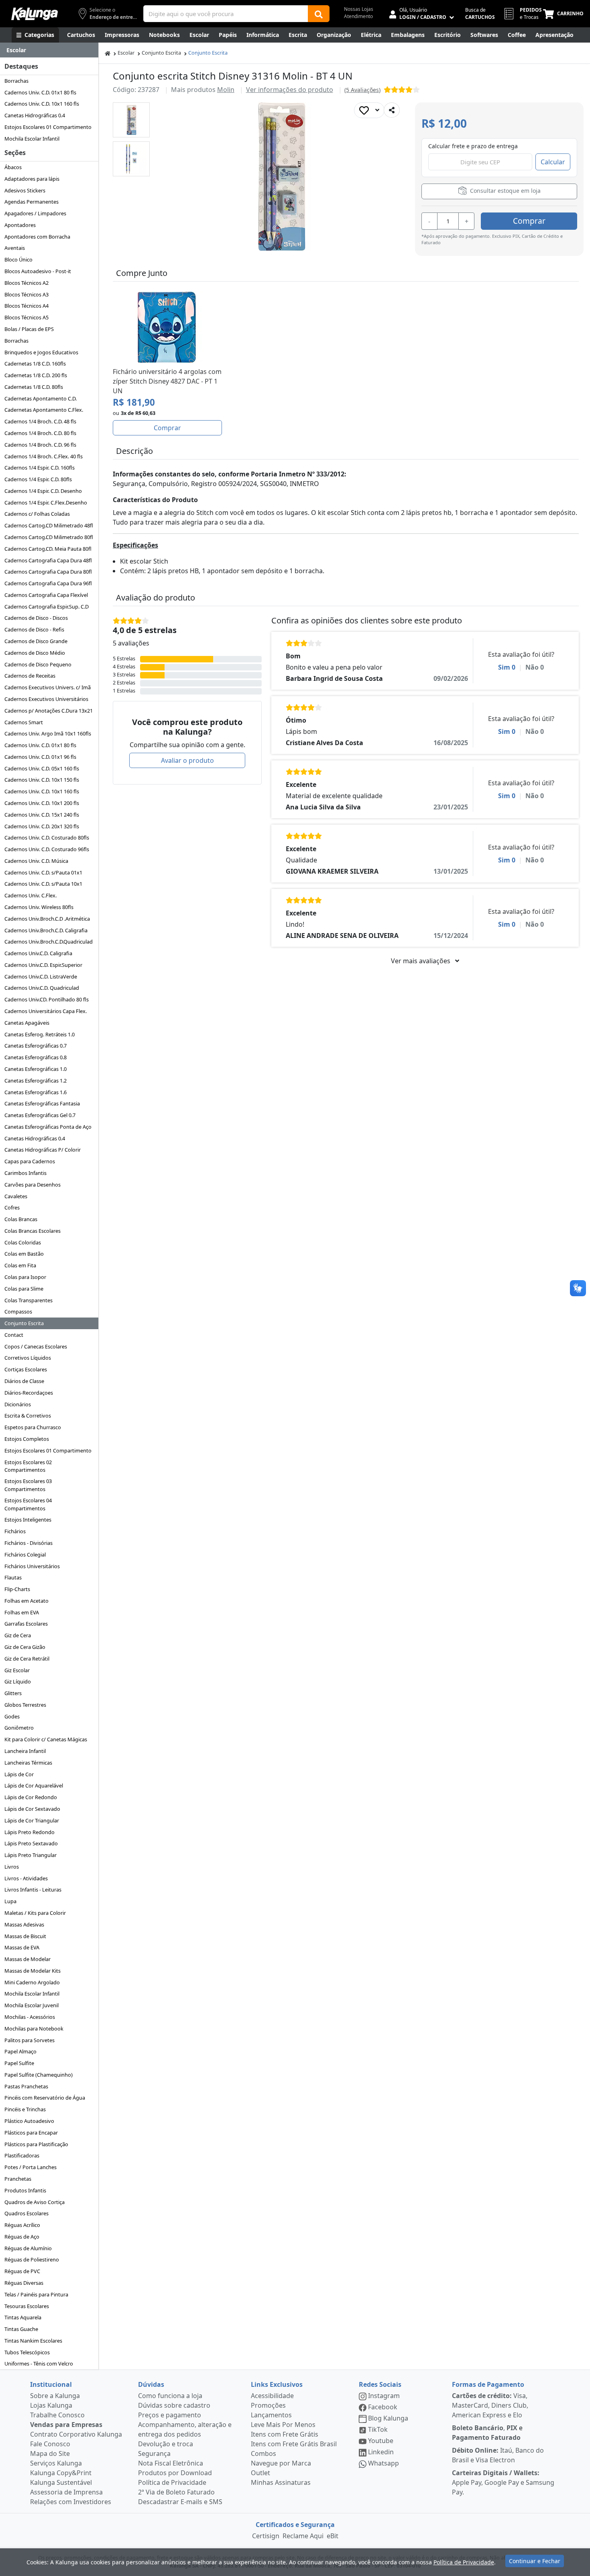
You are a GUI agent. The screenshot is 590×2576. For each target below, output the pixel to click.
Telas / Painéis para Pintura (36, 2294)
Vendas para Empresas (66, 2425)
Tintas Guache (21, 2329)
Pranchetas (18, 2179)
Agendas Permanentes (32, 202)
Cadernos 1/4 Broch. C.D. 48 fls (40, 421)
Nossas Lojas (359, 9)
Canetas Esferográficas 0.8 (36, 1057)
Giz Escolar (17, 1670)
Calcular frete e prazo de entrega (473, 146)
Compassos (18, 1311)
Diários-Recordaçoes (29, 1393)
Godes (12, 1716)
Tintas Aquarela (23, 2317)
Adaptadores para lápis (32, 179)
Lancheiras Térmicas (28, 1763)
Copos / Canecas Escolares (36, 1346)
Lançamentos (271, 2415)
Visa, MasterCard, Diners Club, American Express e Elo (490, 2405)
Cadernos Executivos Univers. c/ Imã (48, 687)
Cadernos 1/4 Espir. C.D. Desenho (43, 491)
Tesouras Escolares (27, 2306)
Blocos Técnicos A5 (26, 317)
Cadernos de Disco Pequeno (38, 664)
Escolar (126, 53)
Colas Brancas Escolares (33, 1231)
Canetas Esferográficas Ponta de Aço (48, 1127)
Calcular (553, 162)
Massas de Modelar (27, 1959)
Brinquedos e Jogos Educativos (41, 352)
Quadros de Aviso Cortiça (35, 2202)
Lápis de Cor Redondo (31, 1797)
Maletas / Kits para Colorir (35, 1913)
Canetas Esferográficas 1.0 (36, 1069)
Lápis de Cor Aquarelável (34, 1785)
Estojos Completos (27, 1439)
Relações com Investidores (71, 2502)
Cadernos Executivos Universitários (46, 699)
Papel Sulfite (19, 2063)
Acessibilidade (272, 2396)
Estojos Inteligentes (28, 1520)
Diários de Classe (24, 1381)
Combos (263, 2453)
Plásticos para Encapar (31, 2133)
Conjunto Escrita (24, 1323)
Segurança (154, 2453)
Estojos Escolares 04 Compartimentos (28, 1504)
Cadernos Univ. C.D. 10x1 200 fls (42, 803)
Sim (507, 667)
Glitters (13, 1693)
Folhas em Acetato (26, 1601)
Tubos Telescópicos (27, 2352)
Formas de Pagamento (488, 2384)
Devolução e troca (166, 2444)
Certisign (266, 2536)
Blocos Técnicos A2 (26, 283)
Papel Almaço (20, 2051)
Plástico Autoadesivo (29, 2121)
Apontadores (20, 225)
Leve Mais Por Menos (283, 2425)
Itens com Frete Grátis (285, 2434)
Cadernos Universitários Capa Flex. (46, 1011)
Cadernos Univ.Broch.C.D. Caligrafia (46, 930)
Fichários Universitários (32, 1566)
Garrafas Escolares (26, 1624)
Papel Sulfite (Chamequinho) (39, 2075)
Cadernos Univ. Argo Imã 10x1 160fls (48, 733)
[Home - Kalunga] (108, 53)
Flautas (13, 1577)
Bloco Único (18, 259)
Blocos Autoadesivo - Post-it (38, 271)
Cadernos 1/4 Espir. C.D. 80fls (38, 479)
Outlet (260, 2473)
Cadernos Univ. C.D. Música (36, 861)
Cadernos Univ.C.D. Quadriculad (42, 988)
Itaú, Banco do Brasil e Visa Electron (498, 2455)
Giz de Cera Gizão (25, 1647)
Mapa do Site (50, 2453)
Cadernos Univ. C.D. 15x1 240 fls (42, 815)
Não (535, 667)
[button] (131, 120)
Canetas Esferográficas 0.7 (36, 1046)
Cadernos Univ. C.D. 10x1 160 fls (42, 104)
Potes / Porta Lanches (31, 2167)
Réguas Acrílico (22, 2225)
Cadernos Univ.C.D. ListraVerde (41, 976)
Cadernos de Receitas (30, 676)
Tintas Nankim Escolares (33, 2341)
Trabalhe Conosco (57, 2415)
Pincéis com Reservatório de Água (45, 2098)
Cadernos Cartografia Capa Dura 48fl (48, 560)
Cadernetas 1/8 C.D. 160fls (35, 364)
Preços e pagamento (170, 2415)
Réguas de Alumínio (28, 2248)
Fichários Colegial (25, 1555)
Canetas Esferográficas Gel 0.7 (40, 1115)
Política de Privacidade (172, 2482)
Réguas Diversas (24, 2283)
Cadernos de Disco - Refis (34, 629)
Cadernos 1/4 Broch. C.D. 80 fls (40, 433)
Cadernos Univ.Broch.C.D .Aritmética (47, 919)
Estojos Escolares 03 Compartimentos (28, 1485)
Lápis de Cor (19, 1774)
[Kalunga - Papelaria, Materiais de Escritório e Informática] (35, 14)
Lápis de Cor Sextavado (32, 1809)
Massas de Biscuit (25, 1936)
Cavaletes (16, 1196)
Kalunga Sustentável (61, 2482)
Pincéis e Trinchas (25, 2109)
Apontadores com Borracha (37, 237)
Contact (14, 1335)
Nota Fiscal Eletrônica (171, 2463)
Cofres (12, 1207)
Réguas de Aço (22, 2237)
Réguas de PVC (22, 2271)
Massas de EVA (22, 1947)
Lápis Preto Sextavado (31, 1843)
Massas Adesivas (24, 1924)
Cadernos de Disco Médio (35, 653)
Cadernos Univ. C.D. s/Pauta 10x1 (43, 884)
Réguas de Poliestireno (32, 2259)
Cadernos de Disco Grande (36, 641)
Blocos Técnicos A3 (26, 294)
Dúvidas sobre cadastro (174, 2405)
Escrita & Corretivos (28, 1416)
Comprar (529, 221)
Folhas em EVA (22, 1612)
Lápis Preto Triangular (31, 1855)
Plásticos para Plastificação (36, 2144)
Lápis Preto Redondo (29, 1832)
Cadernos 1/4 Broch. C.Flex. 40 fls (44, 456)
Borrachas (16, 81)
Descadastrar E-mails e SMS (180, 2502)
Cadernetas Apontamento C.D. (41, 398)
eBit (333, 2536)
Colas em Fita (20, 1265)
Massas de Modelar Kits (33, 1971)
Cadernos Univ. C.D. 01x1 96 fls (40, 757)
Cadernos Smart (24, 722)
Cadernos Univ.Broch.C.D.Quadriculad (49, 942)
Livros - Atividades (26, 1878)
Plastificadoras (22, 2155)
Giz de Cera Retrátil (27, 1659)
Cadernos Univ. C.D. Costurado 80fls (47, 838)
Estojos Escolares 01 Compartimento (48, 127)
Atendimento (358, 16)
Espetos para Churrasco (33, 1427)
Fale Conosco (50, 2444)
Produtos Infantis (25, 2190)
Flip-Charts (17, 1589)
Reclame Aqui (303, 2536)
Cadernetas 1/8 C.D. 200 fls (36, 375)
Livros (12, 1867)
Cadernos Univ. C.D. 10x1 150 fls (42, 780)
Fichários (15, 1531)
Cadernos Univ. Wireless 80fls (39, 907)
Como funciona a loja (170, 2396)
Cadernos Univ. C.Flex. (31, 895)
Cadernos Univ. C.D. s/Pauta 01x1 (43, 872)
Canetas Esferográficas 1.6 (36, 1092)
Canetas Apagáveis (27, 1023)
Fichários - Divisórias (28, 1543)
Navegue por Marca (281, 2463)
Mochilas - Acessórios (30, 2017)
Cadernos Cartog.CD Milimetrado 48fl (49, 525)
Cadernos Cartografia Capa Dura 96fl (48, 583)
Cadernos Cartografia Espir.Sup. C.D (47, 607)
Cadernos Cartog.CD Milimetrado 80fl (49, 537)
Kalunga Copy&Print (61, 2473)
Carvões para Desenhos (33, 1185)
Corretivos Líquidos (28, 1358)
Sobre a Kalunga (55, 2396)
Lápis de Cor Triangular (32, 1820)
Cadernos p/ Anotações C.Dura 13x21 (49, 711)
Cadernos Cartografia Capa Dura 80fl (48, 572)
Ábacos (13, 167)
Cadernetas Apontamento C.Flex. (44, 410)
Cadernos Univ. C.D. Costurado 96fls (47, 849)
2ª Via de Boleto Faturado (176, 2492)
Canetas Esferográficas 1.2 (36, 1081)
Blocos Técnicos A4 (26, 306)
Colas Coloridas (23, 1242)
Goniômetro (19, 1728)
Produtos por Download (175, 2473)
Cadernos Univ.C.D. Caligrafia (38, 953)
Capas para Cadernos (30, 1161)
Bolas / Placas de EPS (29, 329)
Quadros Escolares (26, 2213)
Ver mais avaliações (421, 961)
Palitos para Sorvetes (29, 2040)
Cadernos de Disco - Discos (36, 618)
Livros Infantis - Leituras (33, 1890)
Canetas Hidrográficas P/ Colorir (43, 1150)
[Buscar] (319, 14)
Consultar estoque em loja (505, 191)
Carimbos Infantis (25, 1173)
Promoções (268, 2405)
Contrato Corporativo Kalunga (76, 2434)
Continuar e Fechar (535, 2561)
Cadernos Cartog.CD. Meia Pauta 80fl (48, 549)
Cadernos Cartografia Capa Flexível (46, 595)
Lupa (10, 1901)
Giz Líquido (18, 1681)
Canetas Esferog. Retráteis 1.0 (40, 1034)
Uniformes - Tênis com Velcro (39, 2364)
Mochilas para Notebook (34, 2029)
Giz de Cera (18, 1635)
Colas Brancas (21, 1219)
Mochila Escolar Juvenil (32, 2005)
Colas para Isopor (25, 1277)
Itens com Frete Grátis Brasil (294, 2444)
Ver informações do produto (290, 90)
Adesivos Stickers (25, 190)
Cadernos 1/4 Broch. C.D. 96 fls (40, 445)
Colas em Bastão (24, 1254)
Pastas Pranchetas (26, 2086)
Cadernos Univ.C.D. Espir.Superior (43, 965)
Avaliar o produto (187, 760)
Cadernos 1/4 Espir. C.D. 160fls (40, 468)
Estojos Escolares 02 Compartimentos (28, 1466)
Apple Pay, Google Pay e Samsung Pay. (503, 2482)
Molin (226, 90)
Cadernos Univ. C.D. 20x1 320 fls (42, 826)
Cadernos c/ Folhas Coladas (37, 514)
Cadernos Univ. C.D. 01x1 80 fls (40, 92)
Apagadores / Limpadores (35, 213)
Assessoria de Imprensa (66, 2492)
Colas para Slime (24, 1289)
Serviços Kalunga (56, 2463)
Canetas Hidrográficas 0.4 (35, 115)
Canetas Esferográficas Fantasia (42, 1103)
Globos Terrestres (25, 1705)
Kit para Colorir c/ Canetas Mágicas (46, 1739)
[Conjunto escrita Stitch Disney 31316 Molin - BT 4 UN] (131, 120)
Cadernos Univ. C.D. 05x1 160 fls (42, 768)
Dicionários (18, 1404)
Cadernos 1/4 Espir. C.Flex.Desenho (46, 503)
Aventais (15, 248)
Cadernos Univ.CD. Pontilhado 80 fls (47, 999)
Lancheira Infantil (25, 1751)
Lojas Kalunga (51, 2405)
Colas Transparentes (28, 1300)
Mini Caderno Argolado (32, 1982)
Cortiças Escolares (26, 1369)
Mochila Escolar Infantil (32, 139)
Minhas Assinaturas (281, 2482)
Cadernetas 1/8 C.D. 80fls (34, 387)
